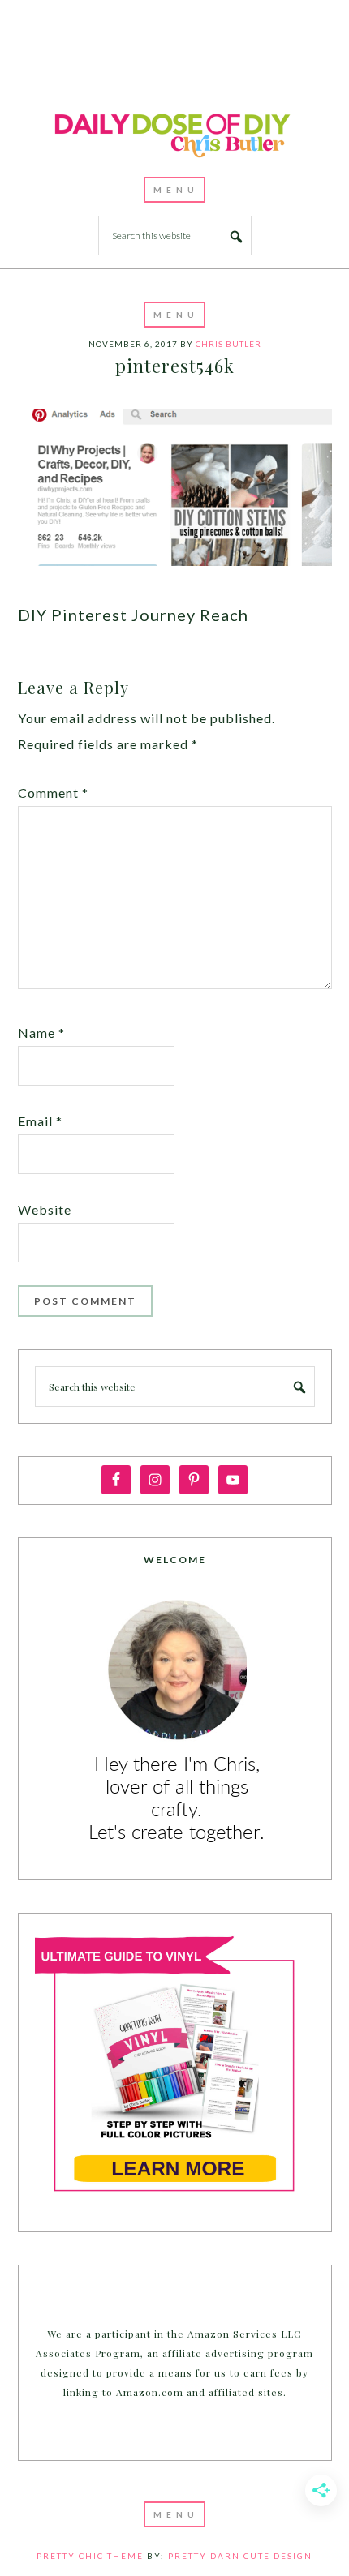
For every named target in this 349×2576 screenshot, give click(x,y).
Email (40, 1121)
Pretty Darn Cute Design (240, 2556)
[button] (174, 190)
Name (41, 1033)
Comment (53, 793)
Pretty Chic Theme (90, 2556)
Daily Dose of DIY (174, 133)
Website (45, 1209)
